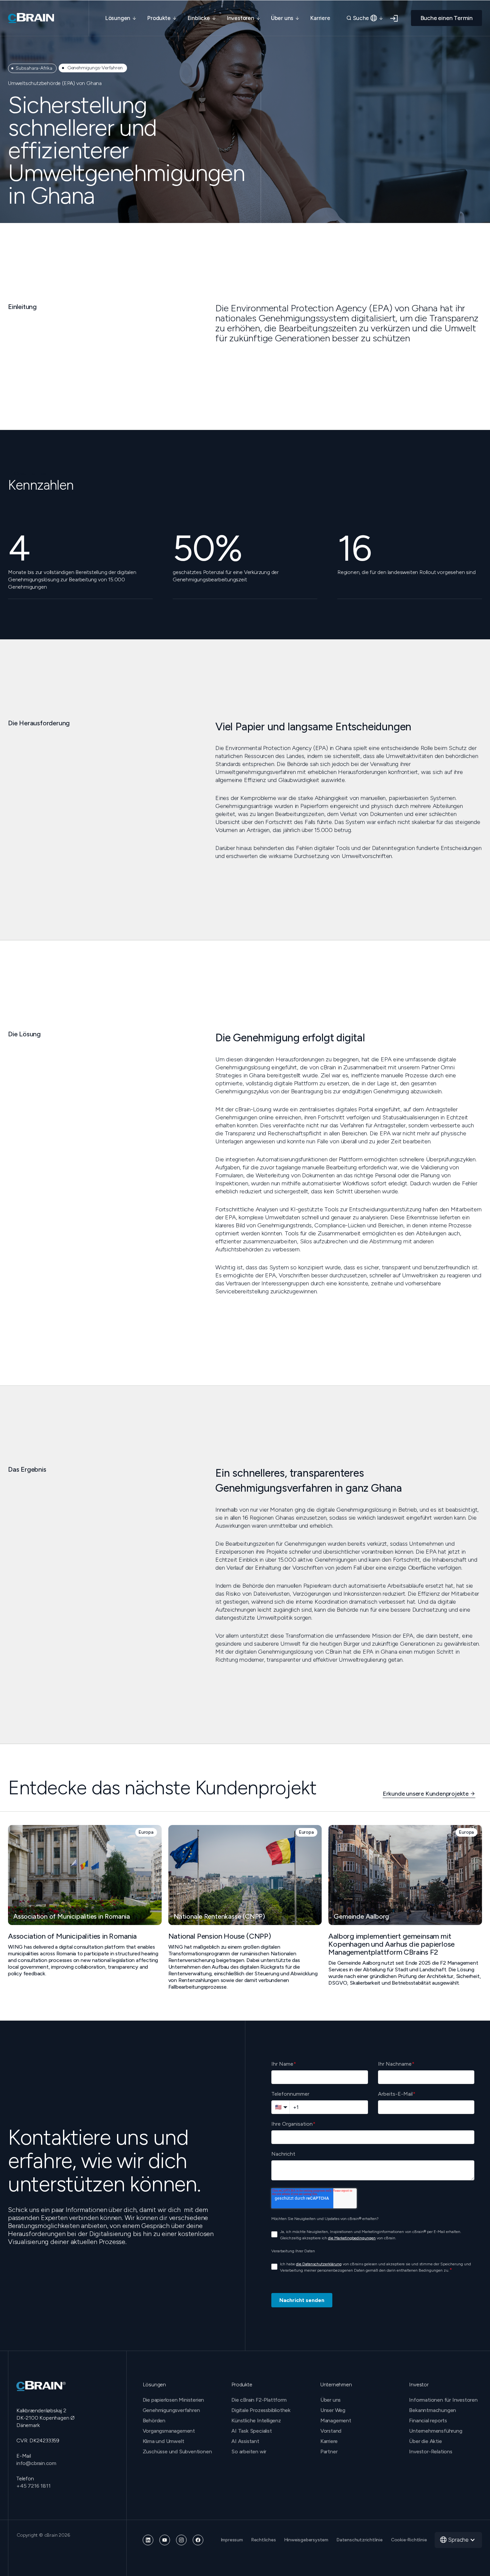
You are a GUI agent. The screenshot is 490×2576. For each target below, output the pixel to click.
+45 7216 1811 (33, 2486)
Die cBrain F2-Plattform (259, 2400)
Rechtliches (264, 2540)
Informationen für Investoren (443, 2400)
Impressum (232, 2540)
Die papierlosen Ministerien (173, 2400)
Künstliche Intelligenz (256, 2420)
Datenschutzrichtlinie (360, 2540)
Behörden (154, 2420)
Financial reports (428, 2420)
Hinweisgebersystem (306, 2540)
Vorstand (331, 2431)
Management (336, 2420)
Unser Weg (333, 2410)
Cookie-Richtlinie (409, 2540)
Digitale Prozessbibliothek (261, 2410)
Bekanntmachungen (432, 2410)
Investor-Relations (430, 2451)
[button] (121, 18)
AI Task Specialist (251, 2431)
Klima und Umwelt (163, 2441)
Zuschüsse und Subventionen (177, 2451)
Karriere (320, 18)
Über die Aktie (425, 2441)
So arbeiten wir (249, 2451)
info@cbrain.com (36, 2463)
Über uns (330, 2400)
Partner (329, 2451)
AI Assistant (245, 2441)
